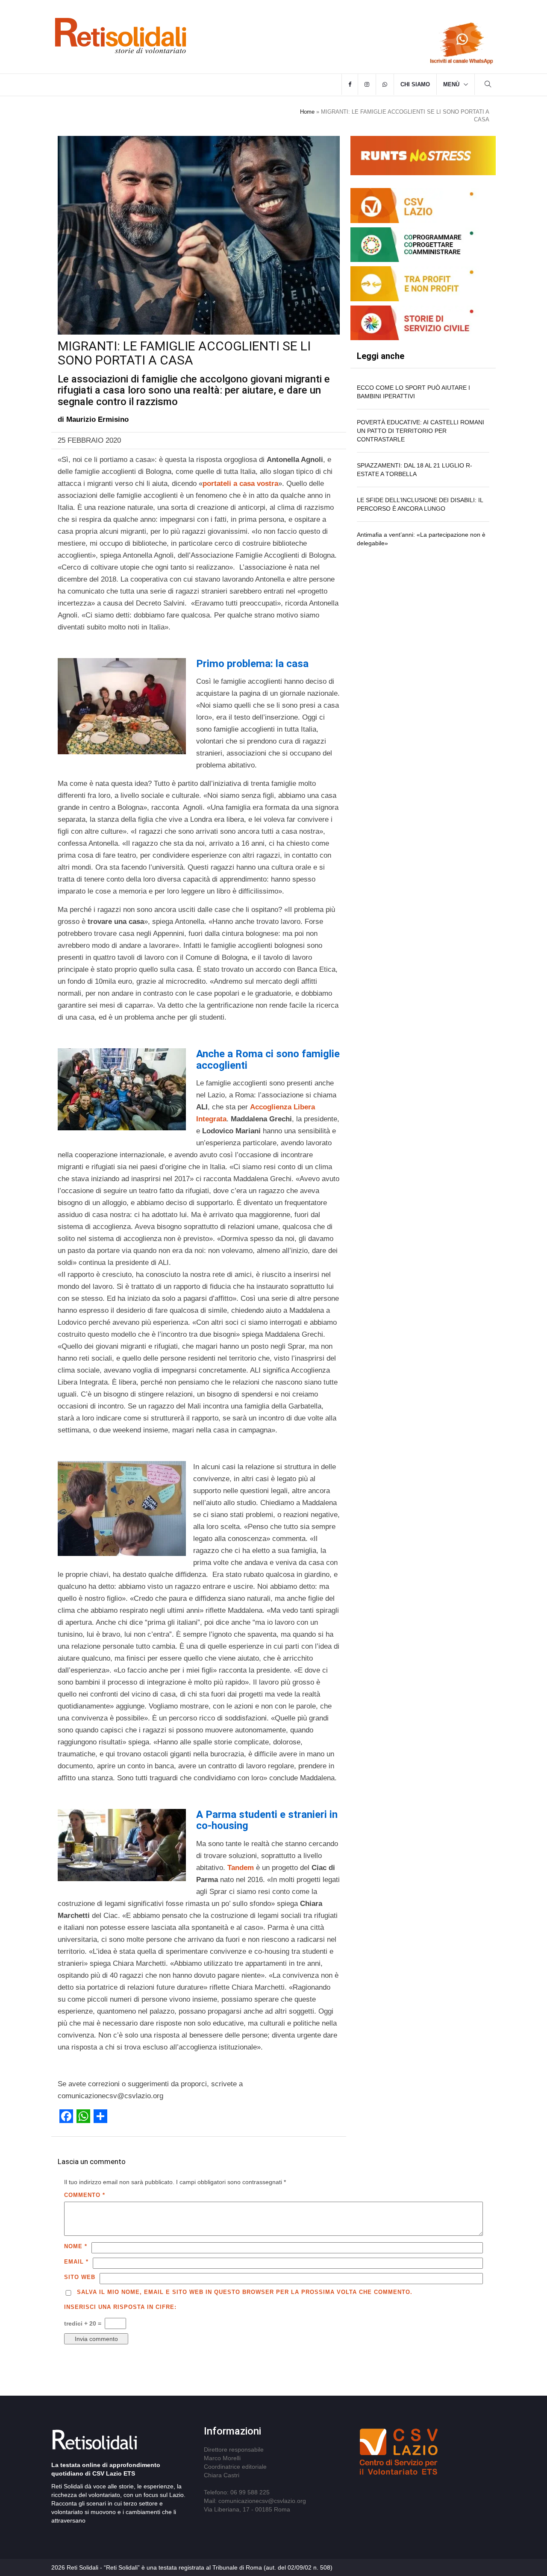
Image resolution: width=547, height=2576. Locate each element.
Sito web (80, 2277)
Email (76, 2262)
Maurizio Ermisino (97, 419)
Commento (85, 2195)
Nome (76, 2246)
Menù (451, 84)
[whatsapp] (385, 85)
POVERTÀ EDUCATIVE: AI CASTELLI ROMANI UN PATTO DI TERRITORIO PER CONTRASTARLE (421, 431)
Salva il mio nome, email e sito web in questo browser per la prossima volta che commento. (245, 2292)
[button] (488, 85)
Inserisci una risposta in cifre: (120, 2307)
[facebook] (350, 85)
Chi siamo (415, 84)
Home (307, 112)
